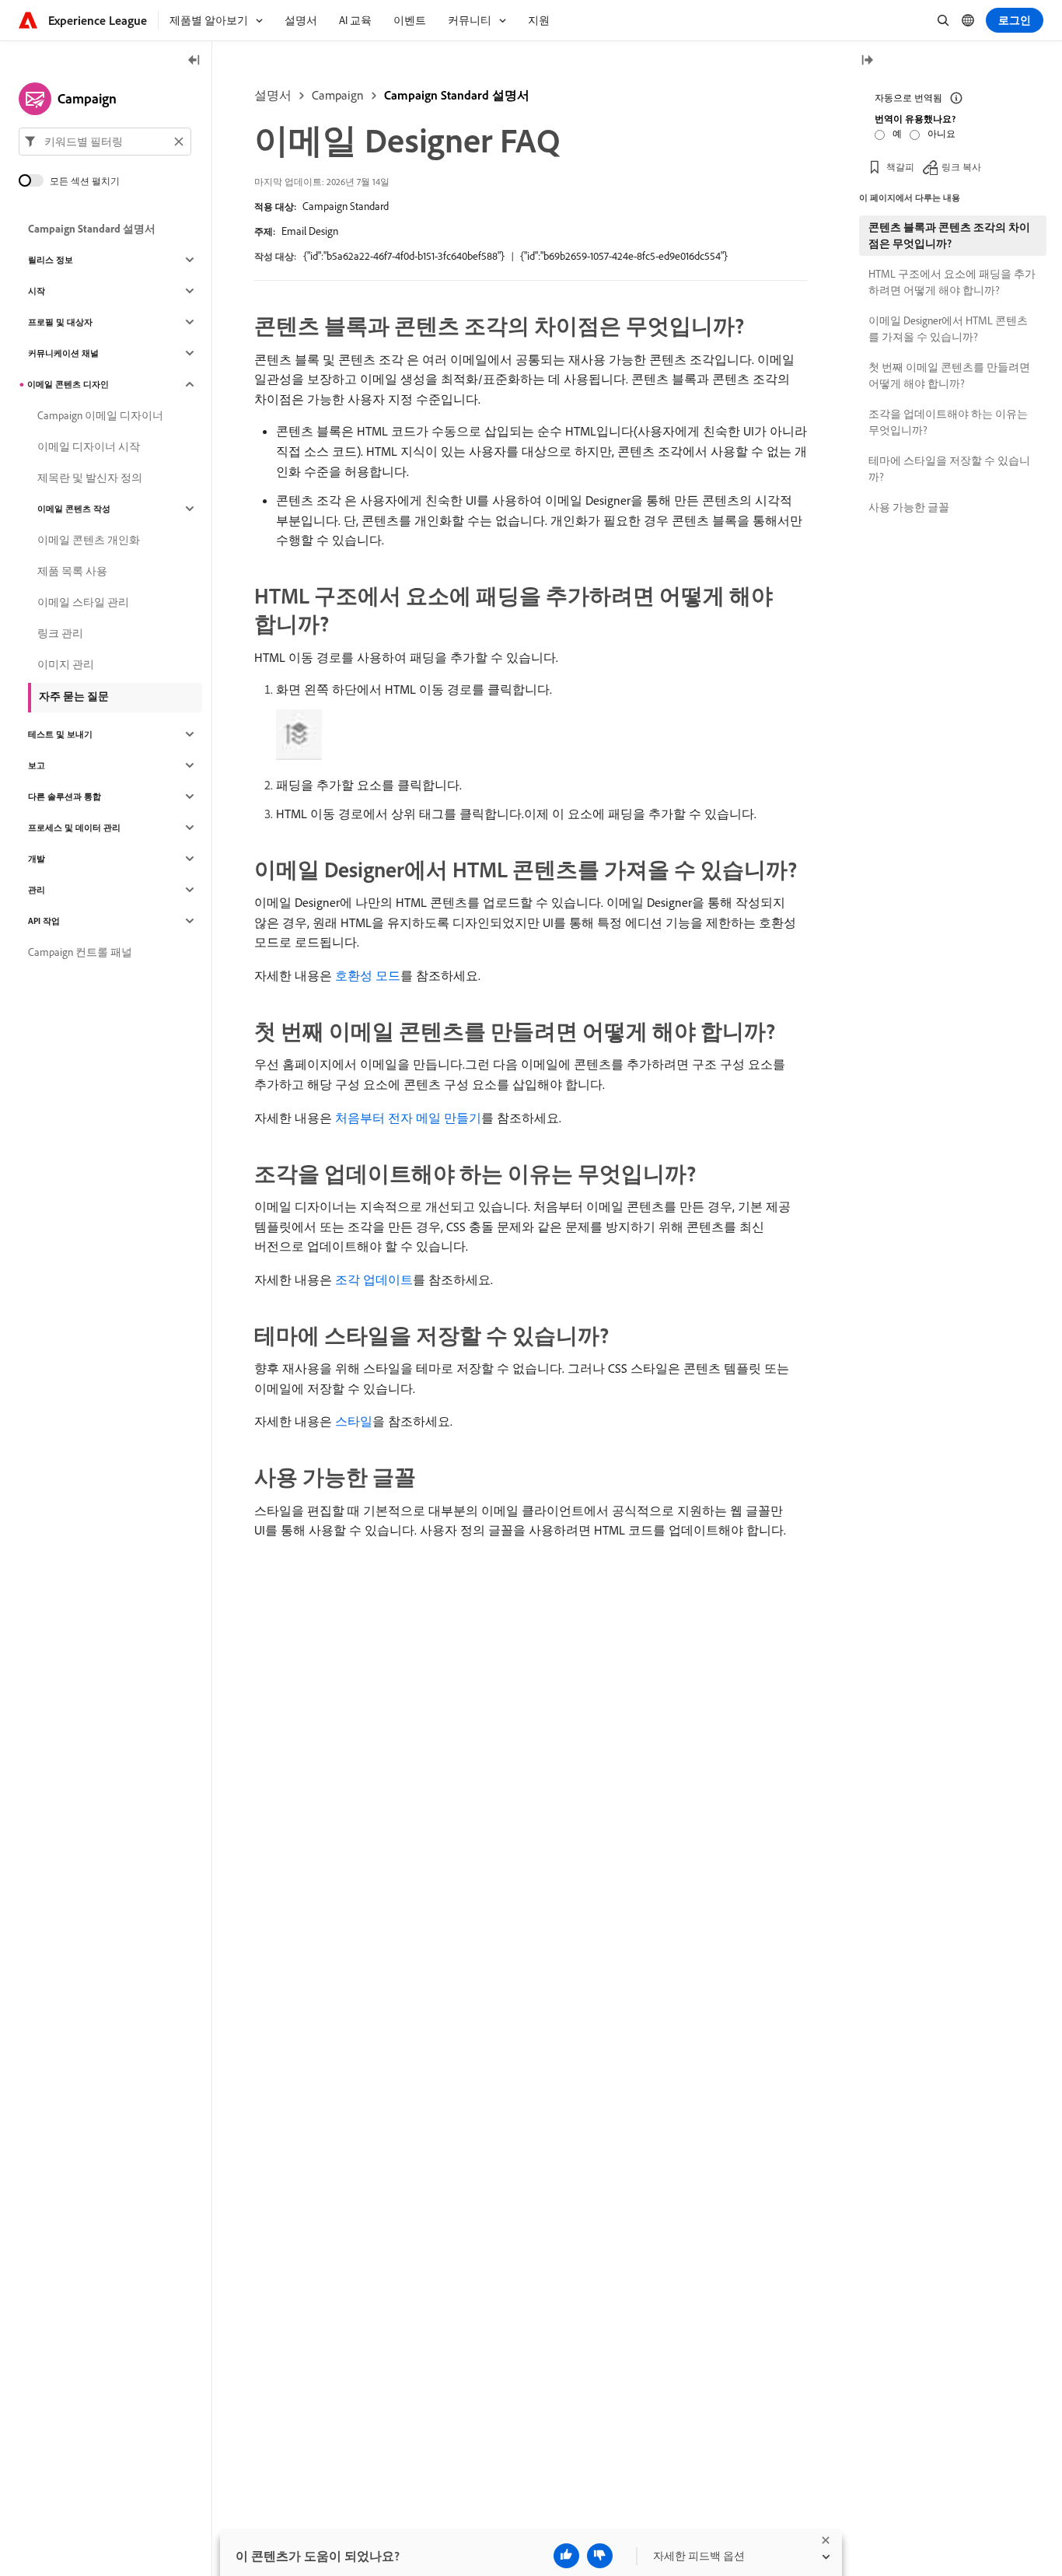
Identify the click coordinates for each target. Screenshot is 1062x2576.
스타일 (354, 1421)
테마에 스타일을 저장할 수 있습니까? (949, 469)
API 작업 (44, 921)
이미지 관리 (66, 664)
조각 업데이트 (374, 1279)
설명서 (273, 95)
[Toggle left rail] (194, 61)
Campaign (338, 95)
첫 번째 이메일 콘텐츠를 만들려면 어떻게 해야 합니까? (949, 375)
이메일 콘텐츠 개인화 (89, 540)
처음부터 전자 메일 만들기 (408, 1118)
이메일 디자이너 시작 (89, 446)
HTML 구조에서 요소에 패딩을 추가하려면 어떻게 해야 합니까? (952, 282)
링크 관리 (60, 633)
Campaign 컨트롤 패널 (80, 952)
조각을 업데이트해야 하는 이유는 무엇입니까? (948, 422)
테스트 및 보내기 (60, 734)
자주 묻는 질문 (74, 696)
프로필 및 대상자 (60, 322)
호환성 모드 (368, 975)
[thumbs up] (566, 2556)
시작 (37, 291)
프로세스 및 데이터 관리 (74, 828)
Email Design (310, 231)
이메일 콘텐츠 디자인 (68, 384)
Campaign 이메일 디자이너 (100, 415)
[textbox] (105, 142)
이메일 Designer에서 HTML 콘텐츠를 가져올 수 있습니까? (948, 329)
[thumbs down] (600, 2556)
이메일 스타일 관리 (83, 602)
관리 (37, 890)
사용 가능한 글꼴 (909, 507)
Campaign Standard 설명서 (457, 95)
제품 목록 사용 (72, 571)
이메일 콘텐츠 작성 (74, 509)
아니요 (941, 133)
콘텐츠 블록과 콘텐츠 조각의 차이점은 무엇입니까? (949, 235)
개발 (37, 859)
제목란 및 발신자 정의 (90, 478)
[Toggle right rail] (867, 61)
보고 (37, 765)
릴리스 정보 (51, 260)
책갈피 (900, 167)
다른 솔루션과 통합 (65, 796)
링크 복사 (961, 167)
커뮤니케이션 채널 (63, 353)
